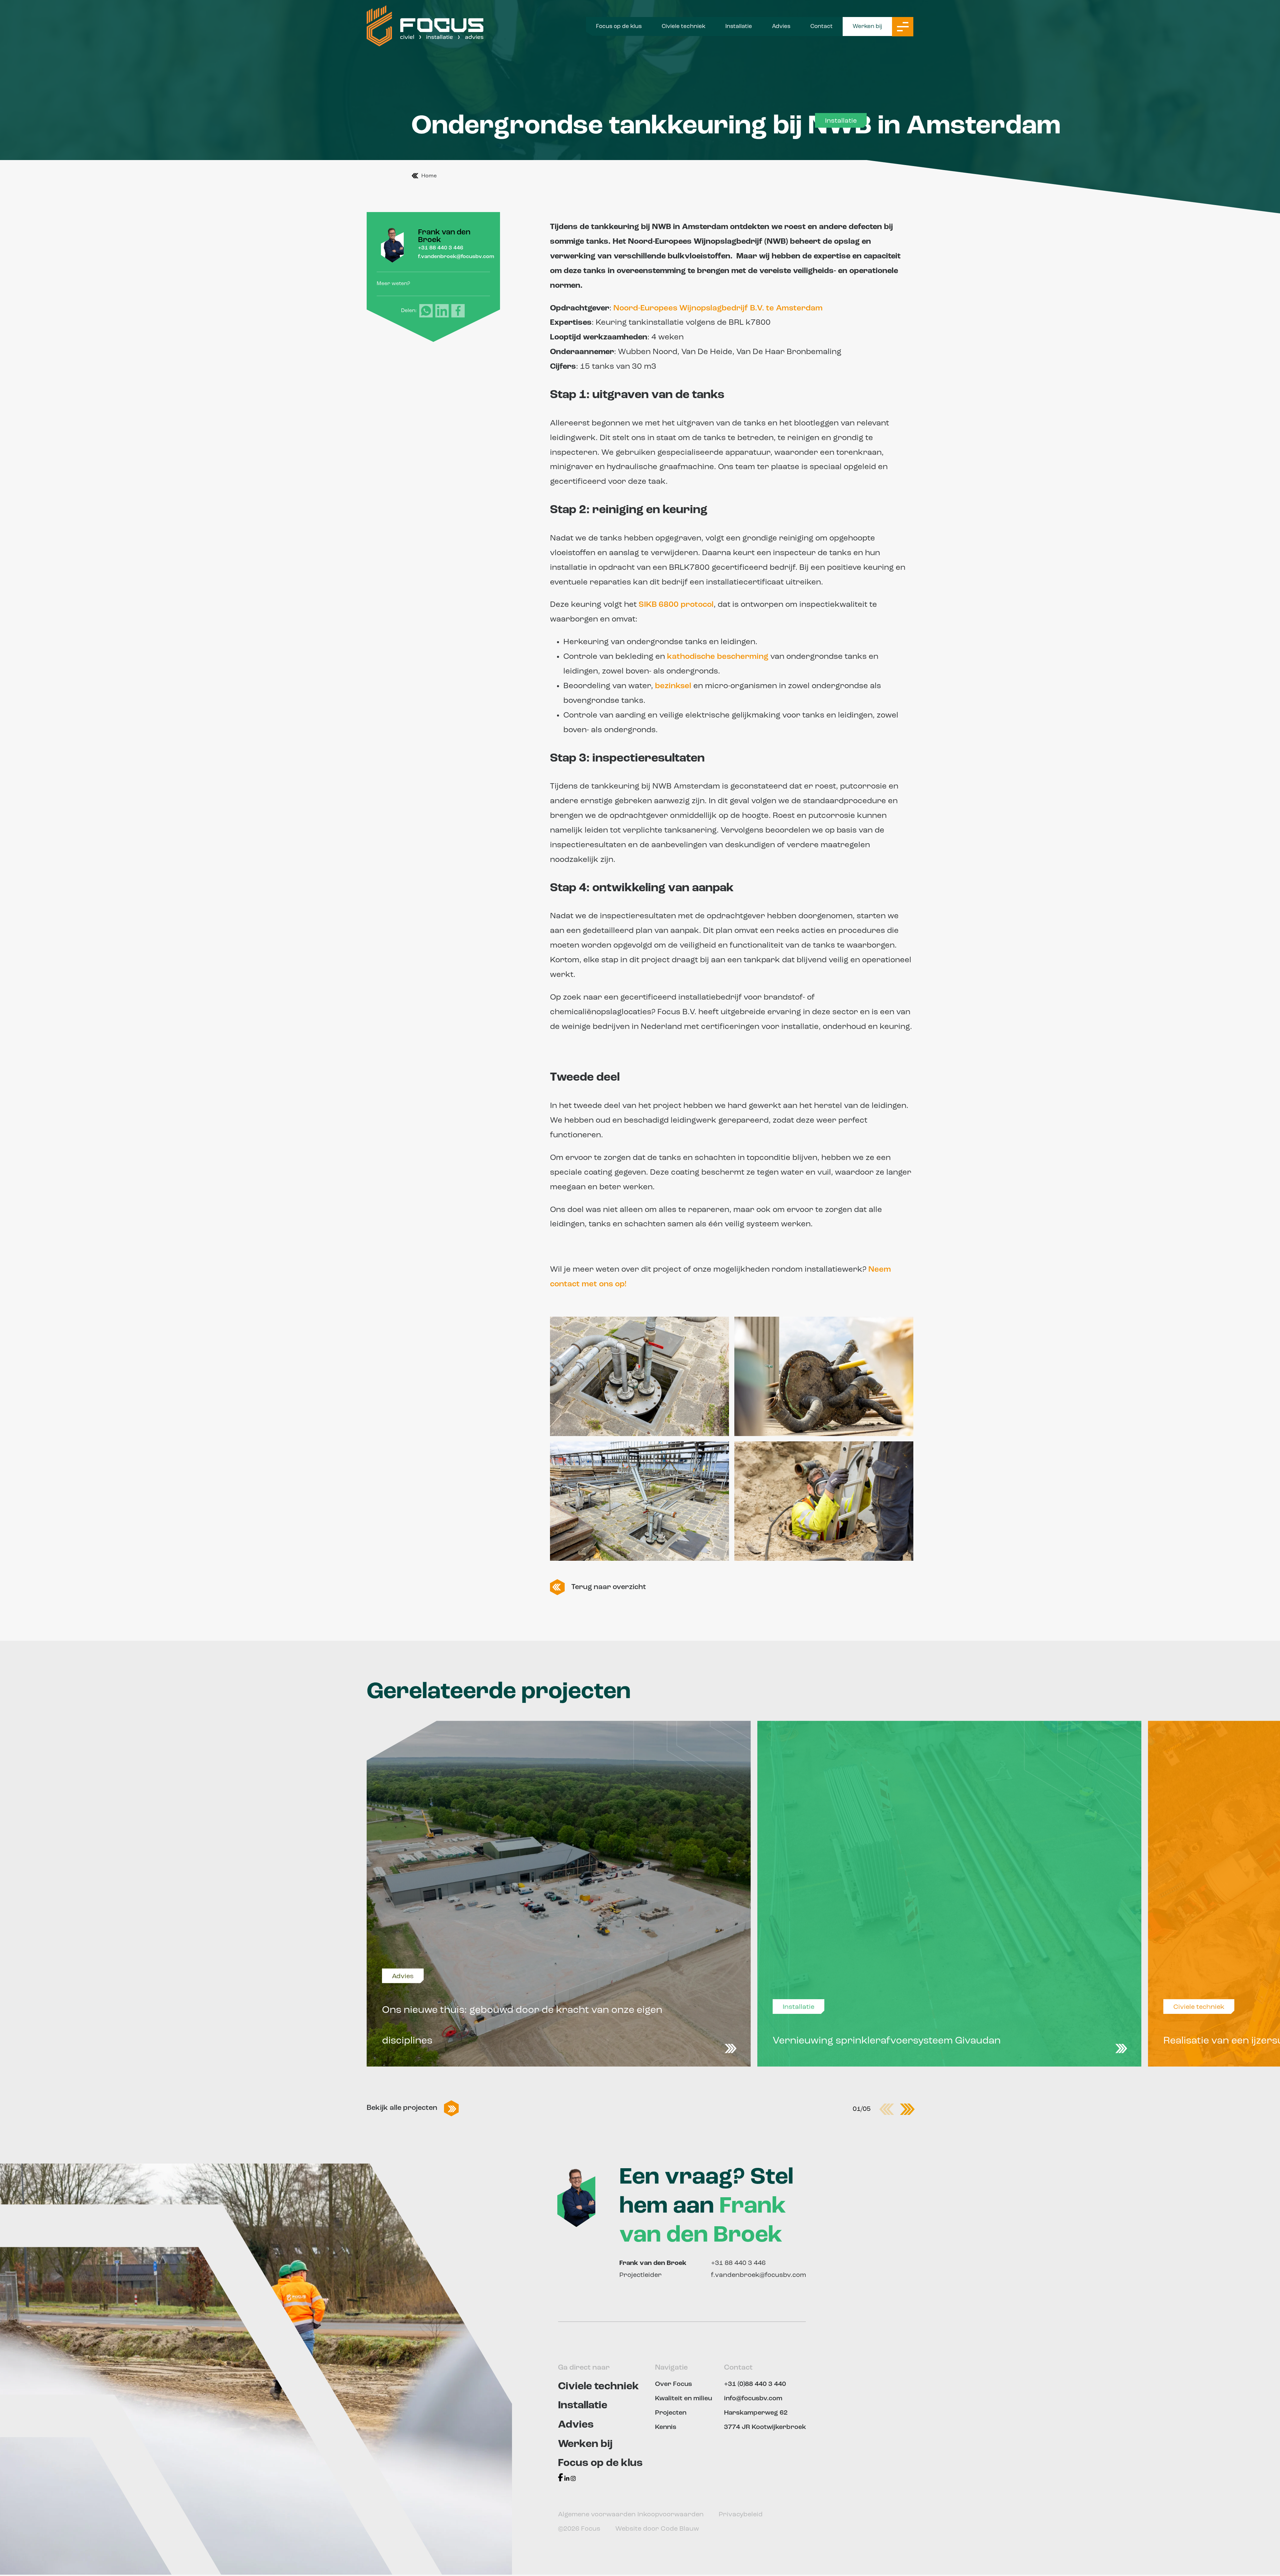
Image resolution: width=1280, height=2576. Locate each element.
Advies (781, 27)
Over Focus (673, 2384)
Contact (821, 27)
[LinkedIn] (442, 311)
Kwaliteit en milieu (683, 2399)
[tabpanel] (559, 1894)
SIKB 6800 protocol (676, 605)
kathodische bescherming (718, 657)
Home (429, 176)
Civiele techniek (683, 27)
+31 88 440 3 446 (441, 248)
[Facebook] (458, 311)
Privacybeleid (741, 2515)
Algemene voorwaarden (598, 2515)
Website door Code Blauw (657, 2529)
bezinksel (673, 686)
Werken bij (867, 27)
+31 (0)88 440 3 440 (755, 2384)
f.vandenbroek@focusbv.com (456, 257)
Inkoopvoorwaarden (671, 2515)
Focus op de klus (619, 27)
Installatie (739, 27)
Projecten (671, 2413)
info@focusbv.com (753, 2399)
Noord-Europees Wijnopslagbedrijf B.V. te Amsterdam (718, 308)
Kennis (666, 2427)
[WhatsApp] (426, 311)
